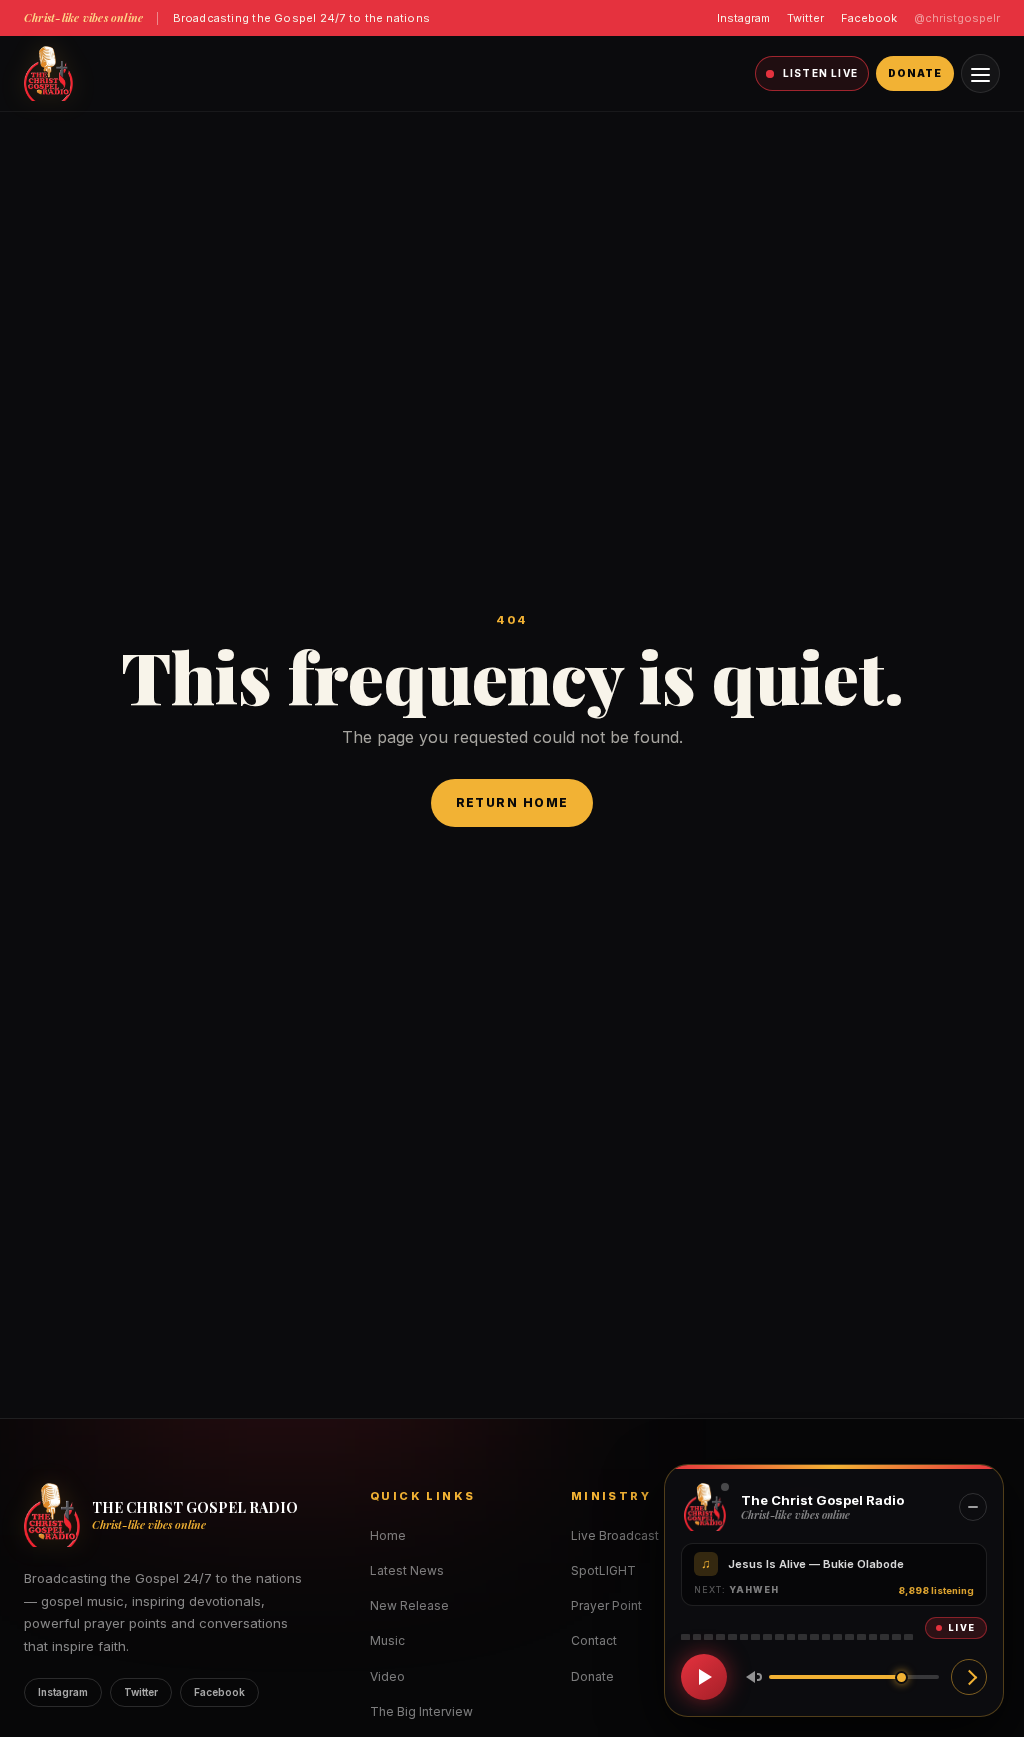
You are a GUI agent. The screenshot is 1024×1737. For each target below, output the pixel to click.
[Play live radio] (704, 1677)
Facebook (869, 18)
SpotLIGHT (603, 1570)
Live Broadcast (615, 1535)
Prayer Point (606, 1605)
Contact (594, 1640)
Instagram (743, 18)
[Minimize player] (973, 1507)
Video (387, 1676)
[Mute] (750, 1677)
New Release (409, 1605)
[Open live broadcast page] (969, 1677)
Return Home (512, 802)
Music (387, 1640)
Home (388, 1535)
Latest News (407, 1570)
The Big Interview (421, 1711)
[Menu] (980, 73)
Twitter (805, 18)
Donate (915, 73)
